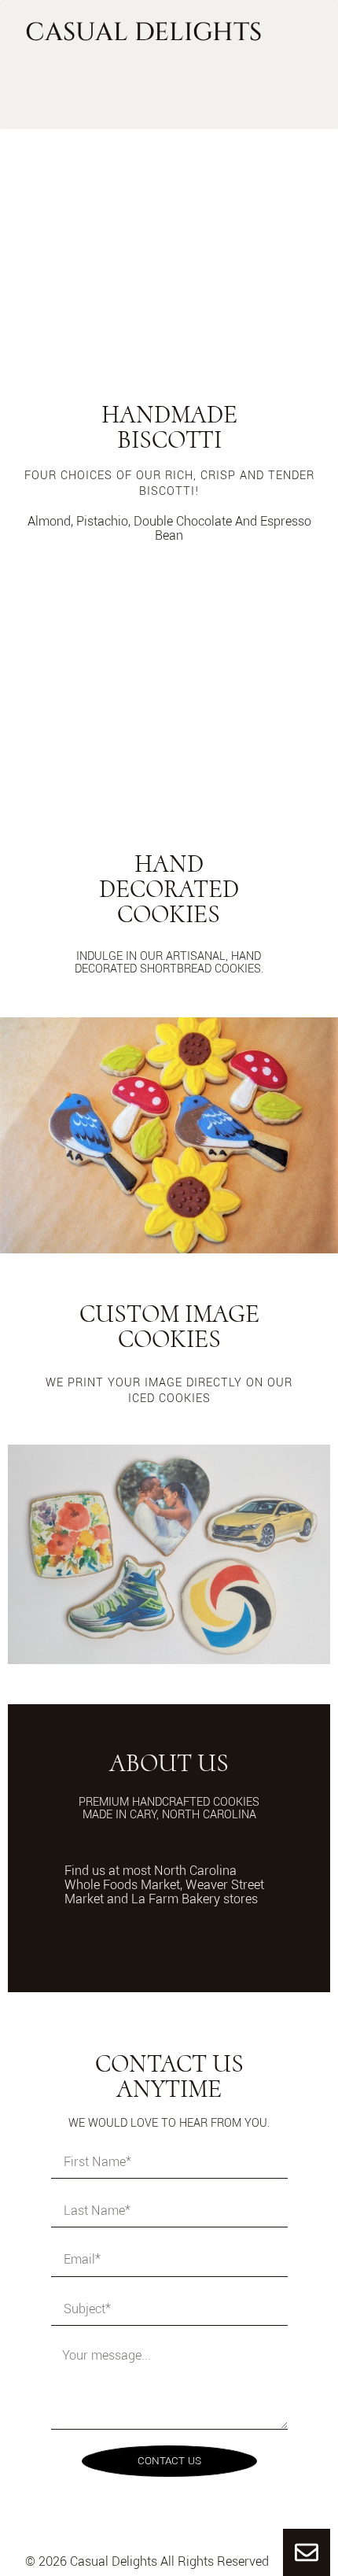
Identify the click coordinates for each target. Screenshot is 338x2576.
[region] (169, 238)
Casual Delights (144, 33)
